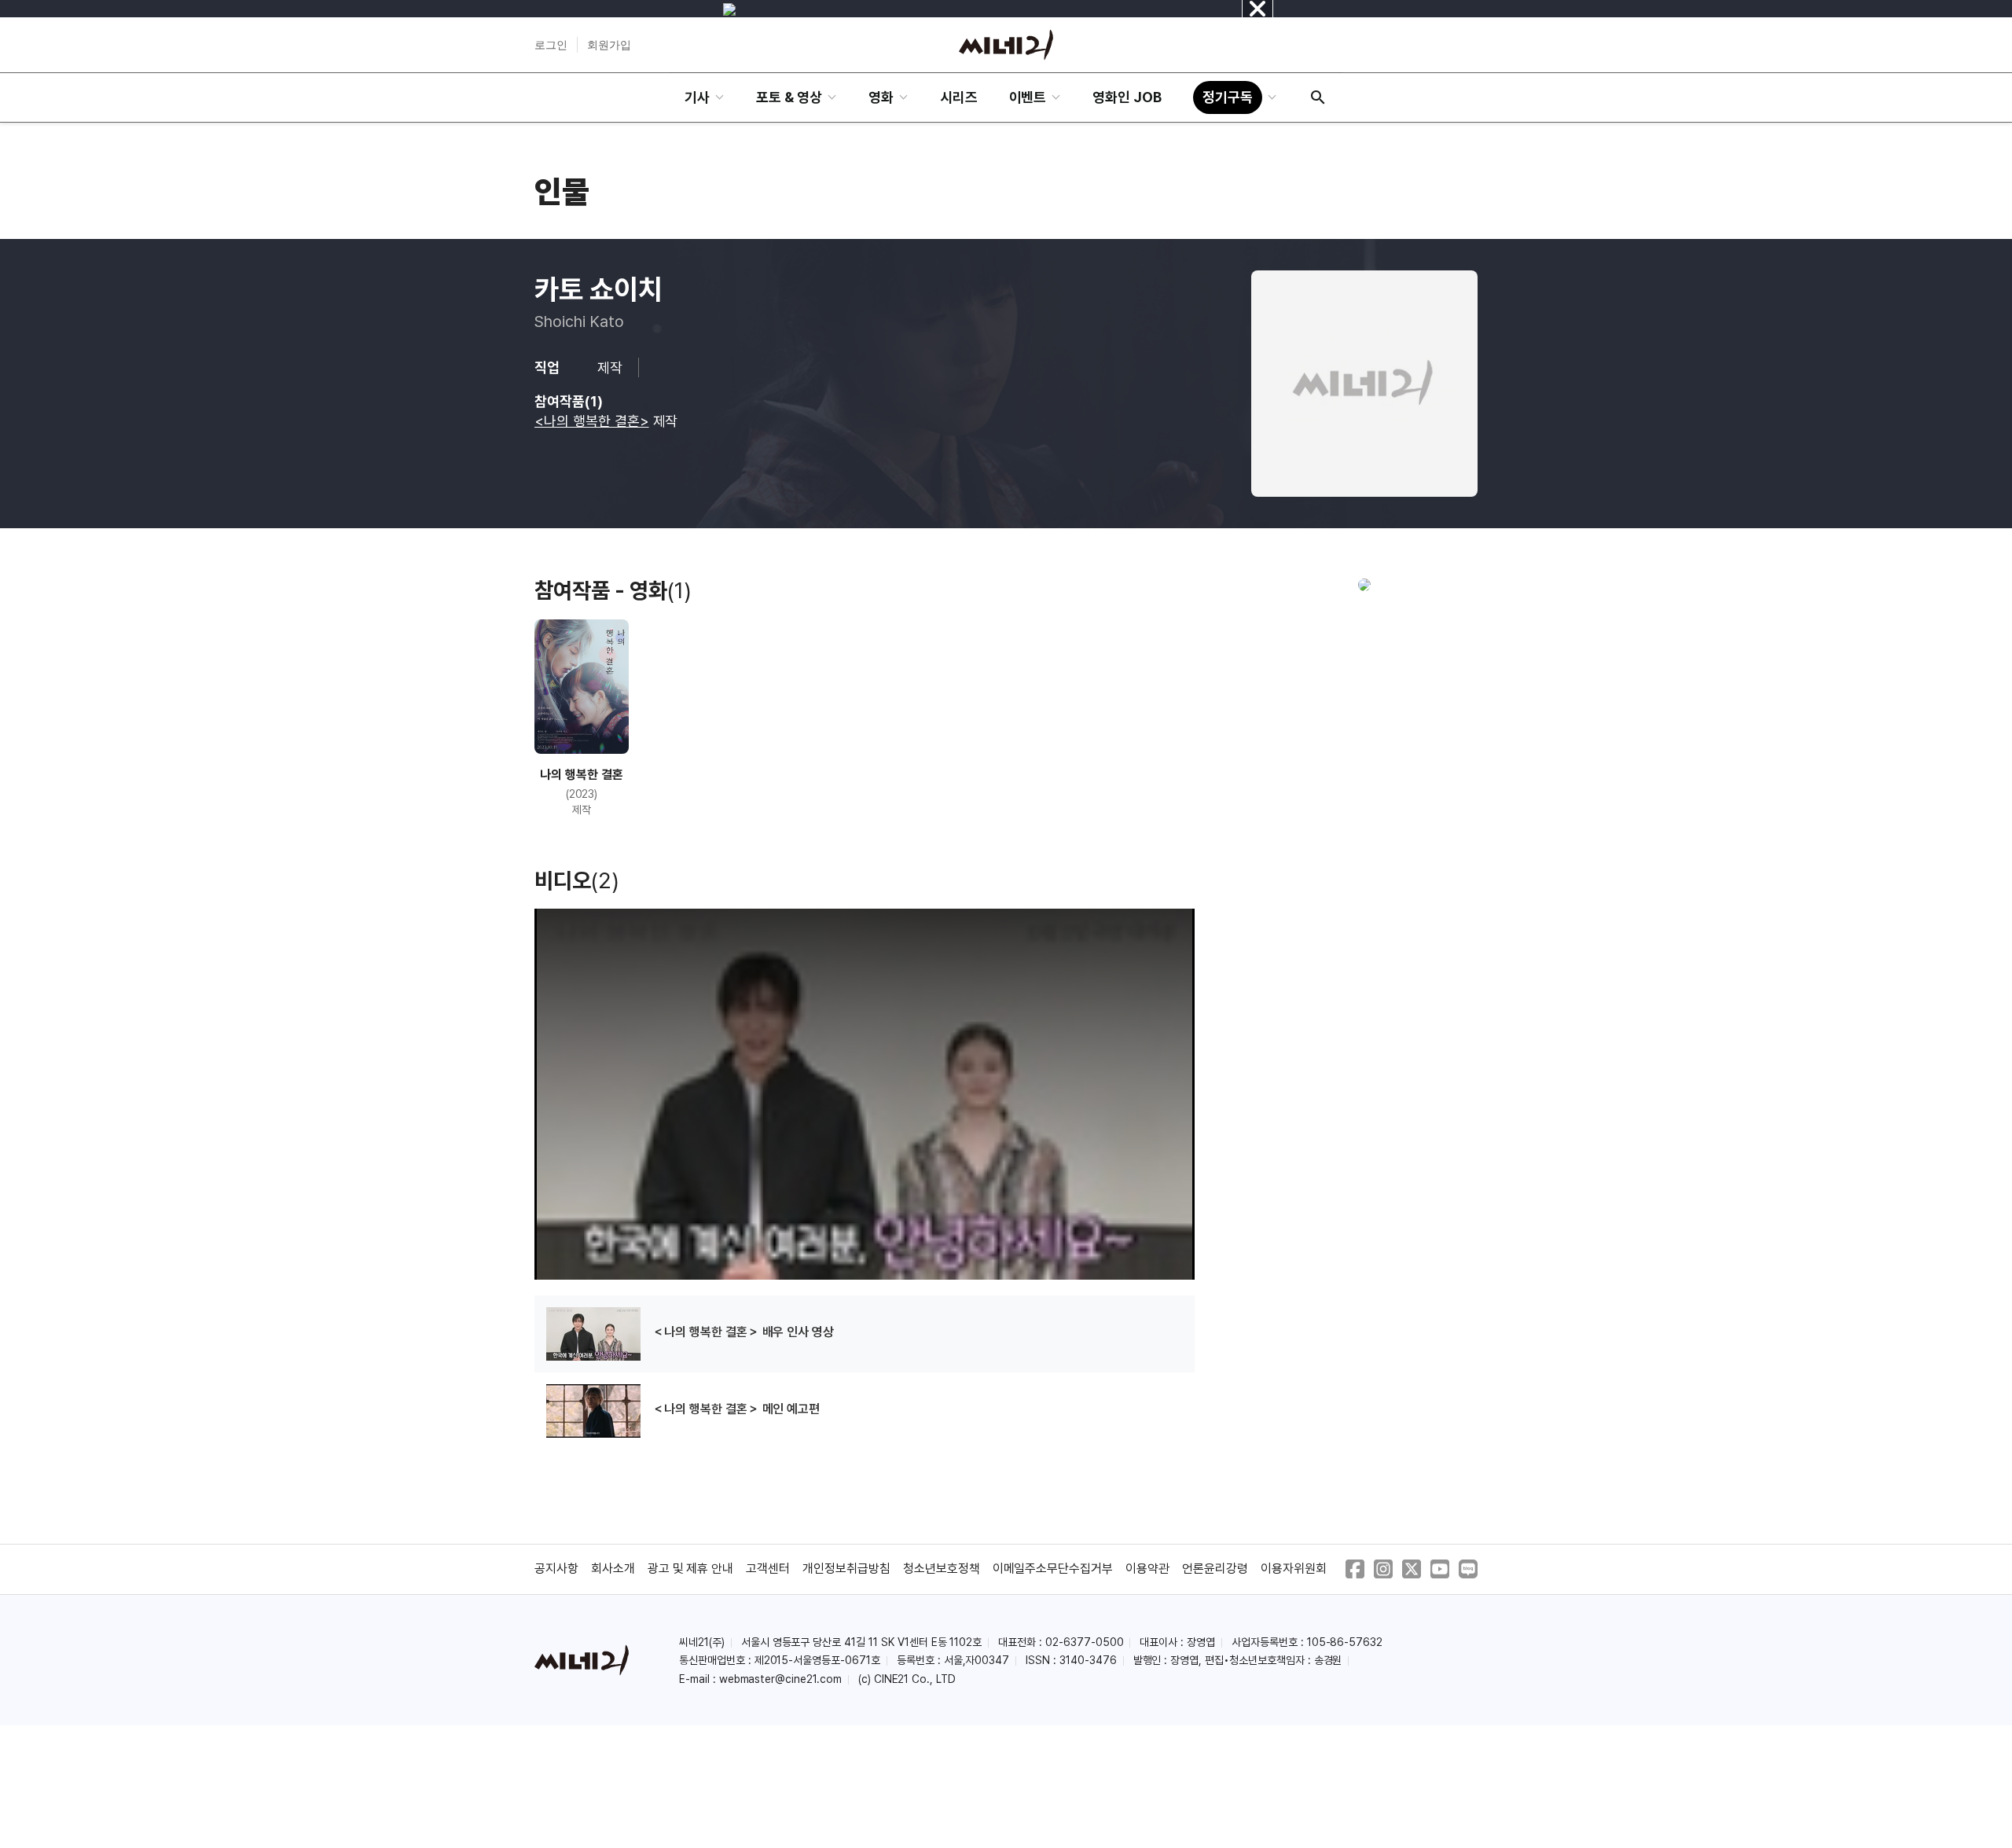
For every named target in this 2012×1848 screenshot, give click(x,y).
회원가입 (609, 45)
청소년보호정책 (942, 1569)
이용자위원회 (1294, 1569)
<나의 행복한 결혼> (592, 421)
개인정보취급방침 (846, 1569)
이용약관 (1147, 1569)
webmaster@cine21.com (780, 1679)
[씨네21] (1006, 45)
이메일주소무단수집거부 (1053, 1569)
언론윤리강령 (1215, 1569)
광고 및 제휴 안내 (691, 1569)
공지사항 (556, 1569)
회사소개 (613, 1569)
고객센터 (768, 1569)
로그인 (551, 45)
